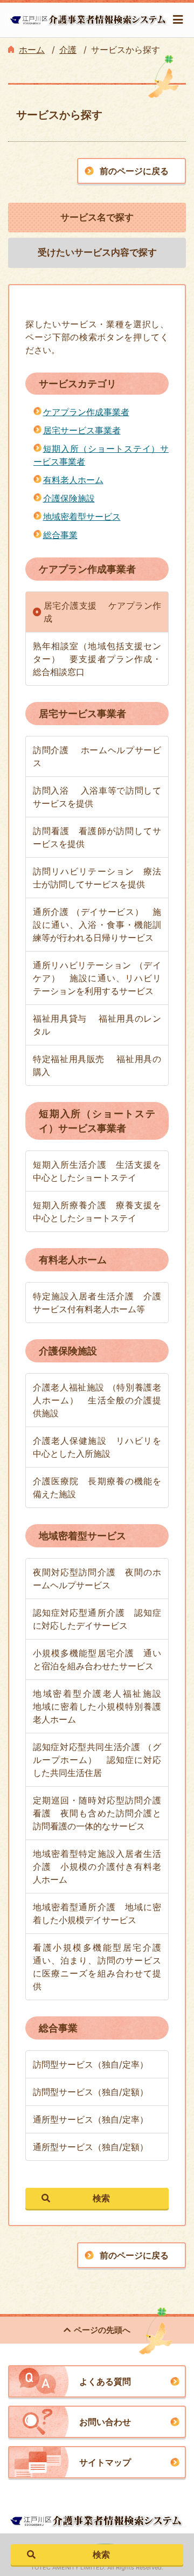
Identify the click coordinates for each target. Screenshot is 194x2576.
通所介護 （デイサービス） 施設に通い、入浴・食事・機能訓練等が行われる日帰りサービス (97, 925)
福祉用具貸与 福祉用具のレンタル (97, 1025)
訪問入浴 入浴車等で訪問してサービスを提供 (97, 797)
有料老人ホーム (73, 480)
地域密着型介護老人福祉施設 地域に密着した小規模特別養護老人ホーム (101, 1706)
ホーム (32, 50)
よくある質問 (105, 2381)
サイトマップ (105, 2462)
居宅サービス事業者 (82, 430)
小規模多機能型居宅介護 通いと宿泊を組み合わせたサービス (97, 1659)
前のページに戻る (134, 171)
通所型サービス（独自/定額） (91, 2147)
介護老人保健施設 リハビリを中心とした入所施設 (97, 1447)
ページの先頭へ (102, 2330)
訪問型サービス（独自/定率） (91, 2064)
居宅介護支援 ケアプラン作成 (102, 612)
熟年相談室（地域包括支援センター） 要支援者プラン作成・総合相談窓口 (97, 659)
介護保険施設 (69, 498)
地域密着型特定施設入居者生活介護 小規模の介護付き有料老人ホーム (97, 1866)
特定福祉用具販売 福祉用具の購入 (97, 1065)
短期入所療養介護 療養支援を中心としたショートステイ (97, 1211)
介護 (68, 50)
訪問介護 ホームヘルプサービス (97, 756)
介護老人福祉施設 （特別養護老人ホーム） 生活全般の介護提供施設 (97, 1400)
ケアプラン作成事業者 (86, 412)
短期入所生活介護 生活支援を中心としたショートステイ (97, 1171)
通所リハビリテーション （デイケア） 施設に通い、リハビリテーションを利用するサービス (97, 978)
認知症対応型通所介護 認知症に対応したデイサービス (97, 1619)
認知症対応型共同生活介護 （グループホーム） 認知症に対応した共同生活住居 (97, 1760)
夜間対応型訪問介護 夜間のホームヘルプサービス (97, 1579)
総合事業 (60, 535)
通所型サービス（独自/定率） (91, 2119)
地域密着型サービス (82, 516)
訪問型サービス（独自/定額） (91, 2092)
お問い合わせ (105, 2422)
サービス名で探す (97, 217)
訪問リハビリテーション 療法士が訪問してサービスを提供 (97, 878)
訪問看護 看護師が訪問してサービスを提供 (97, 837)
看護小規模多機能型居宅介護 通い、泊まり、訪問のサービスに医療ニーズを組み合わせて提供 (101, 1967)
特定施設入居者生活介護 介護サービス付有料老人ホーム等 (97, 1303)
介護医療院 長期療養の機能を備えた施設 (97, 1487)
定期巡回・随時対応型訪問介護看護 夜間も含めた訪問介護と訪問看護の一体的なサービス (97, 1813)
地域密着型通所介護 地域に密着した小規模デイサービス (97, 1913)
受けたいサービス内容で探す (97, 252)
